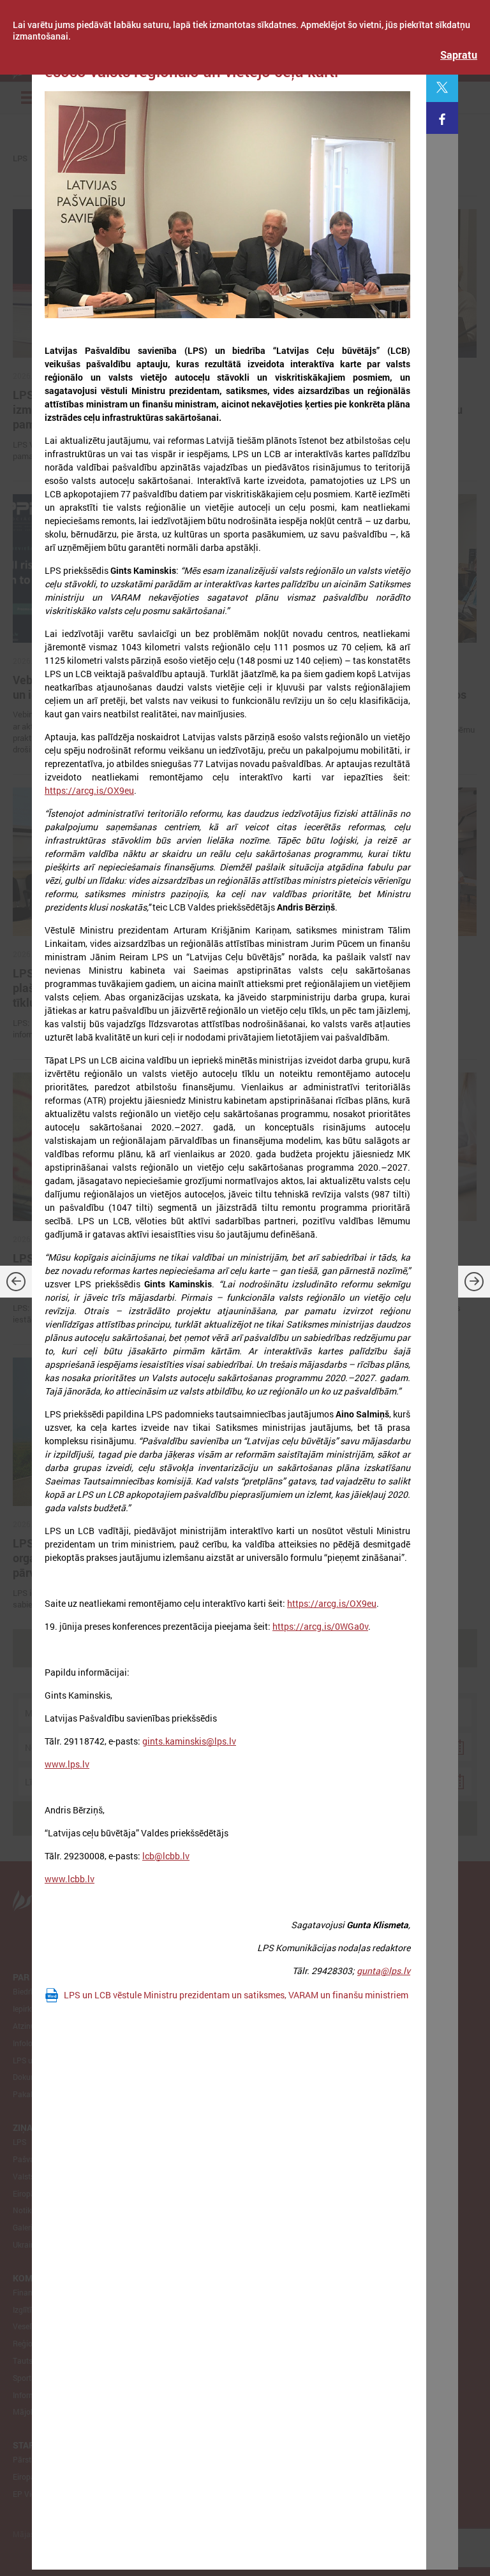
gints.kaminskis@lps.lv (189, 1741)
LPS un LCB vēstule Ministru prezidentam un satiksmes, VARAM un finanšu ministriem (236, 1995)
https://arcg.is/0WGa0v (320, 1626)
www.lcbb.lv (70, 1879)
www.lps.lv (67, 1764)
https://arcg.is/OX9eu (89, 790)
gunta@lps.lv (383, 1971)
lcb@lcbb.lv (166, 1856)
